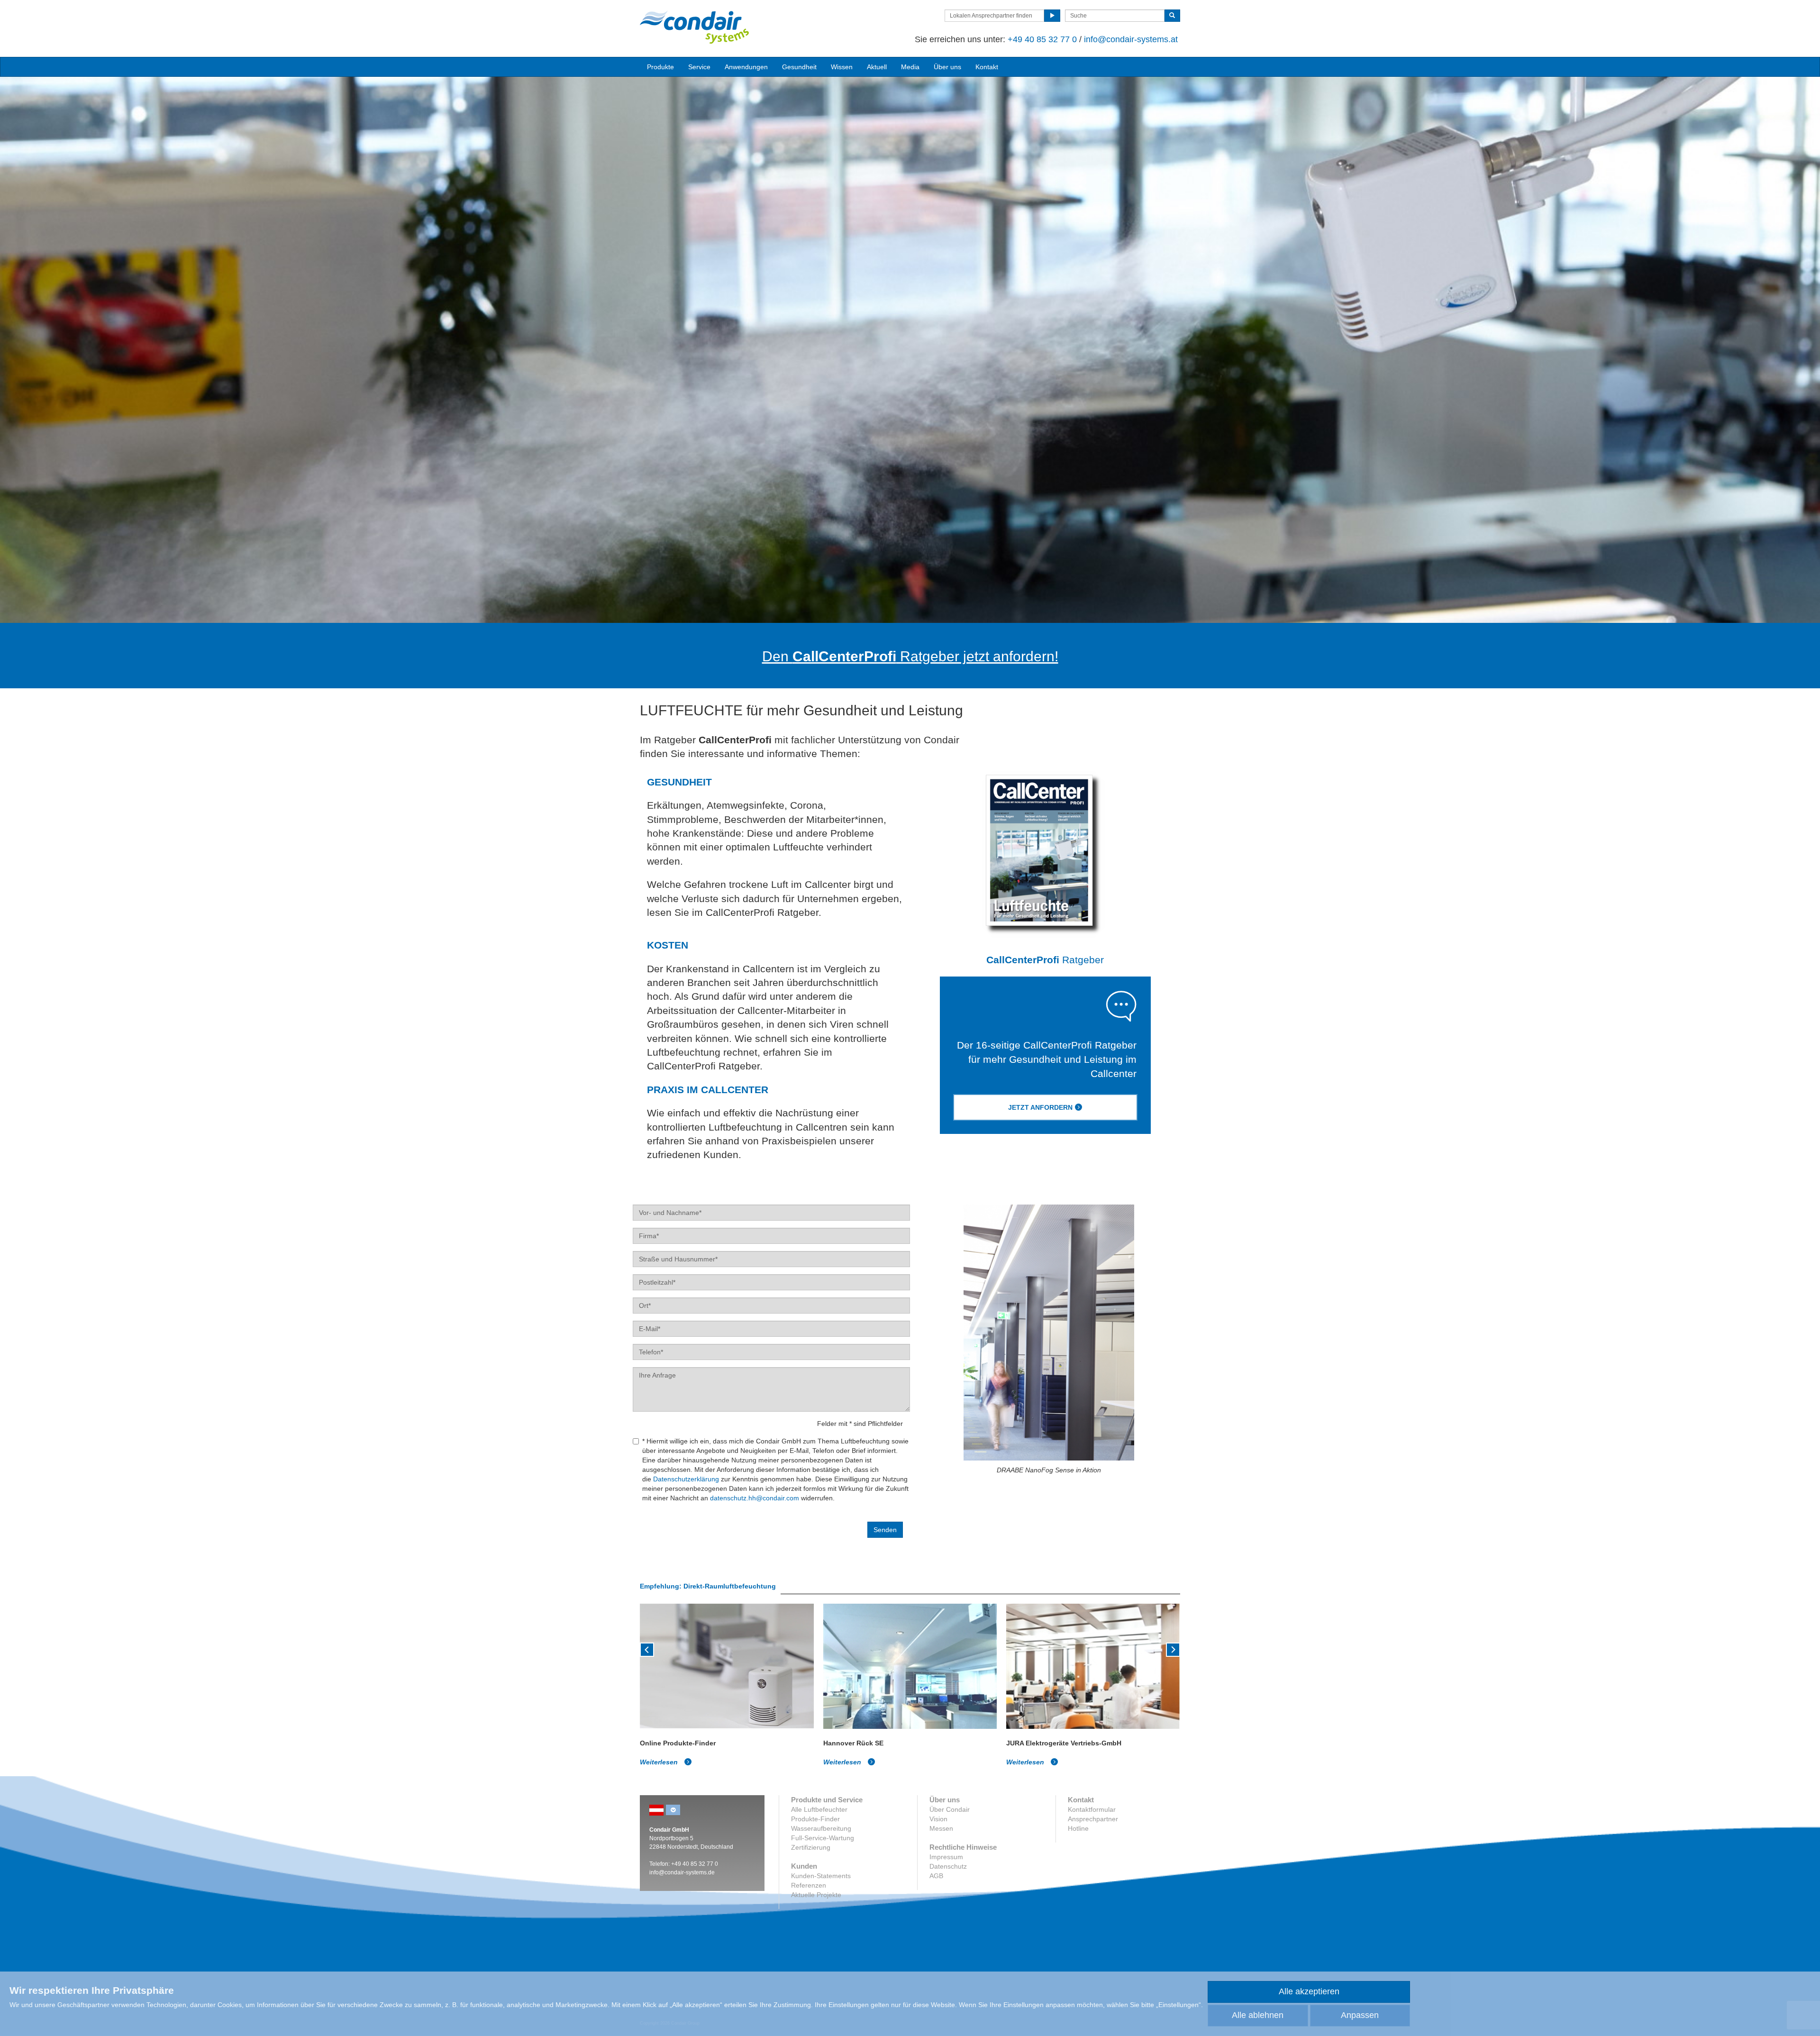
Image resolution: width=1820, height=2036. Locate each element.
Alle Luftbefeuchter (819, 1809)
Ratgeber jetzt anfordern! (910, 656)
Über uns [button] (947, 67)
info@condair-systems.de (682, 1872)
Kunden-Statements (821, 1876)
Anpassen (1360, 2015)
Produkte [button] (660, 67)
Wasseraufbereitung (821, 1828)
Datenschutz (948, 1866)
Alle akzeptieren (1309, 1991)
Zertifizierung (811, 1847)
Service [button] (699, 67)
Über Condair (950, 1809)
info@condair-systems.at (1131, 39)
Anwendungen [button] (746, 67)
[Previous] (647, 1649)
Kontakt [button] (987, 67)
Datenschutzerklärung (686, 1479)
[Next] (1173, 1649)
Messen (941, 1828)
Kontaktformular (1092, 1809)
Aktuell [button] (877, 67)
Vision (938, 1819)
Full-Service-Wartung (823, 1838)
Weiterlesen (660, 1762)
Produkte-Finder (815, 1819)
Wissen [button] (842, 67)
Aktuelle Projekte (816, 1895)
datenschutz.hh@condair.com (755, 1498)
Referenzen (809, 1885)
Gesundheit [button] (799, 67)
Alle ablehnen (1258, 2015)
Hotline (1078, 1828)
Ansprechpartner (1093, 1819)
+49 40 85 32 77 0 (1042, 39)
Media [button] (910, 67)
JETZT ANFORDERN (1040, 1107)
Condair (694, 27)
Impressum (946, 1857)
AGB (936, 1876)
